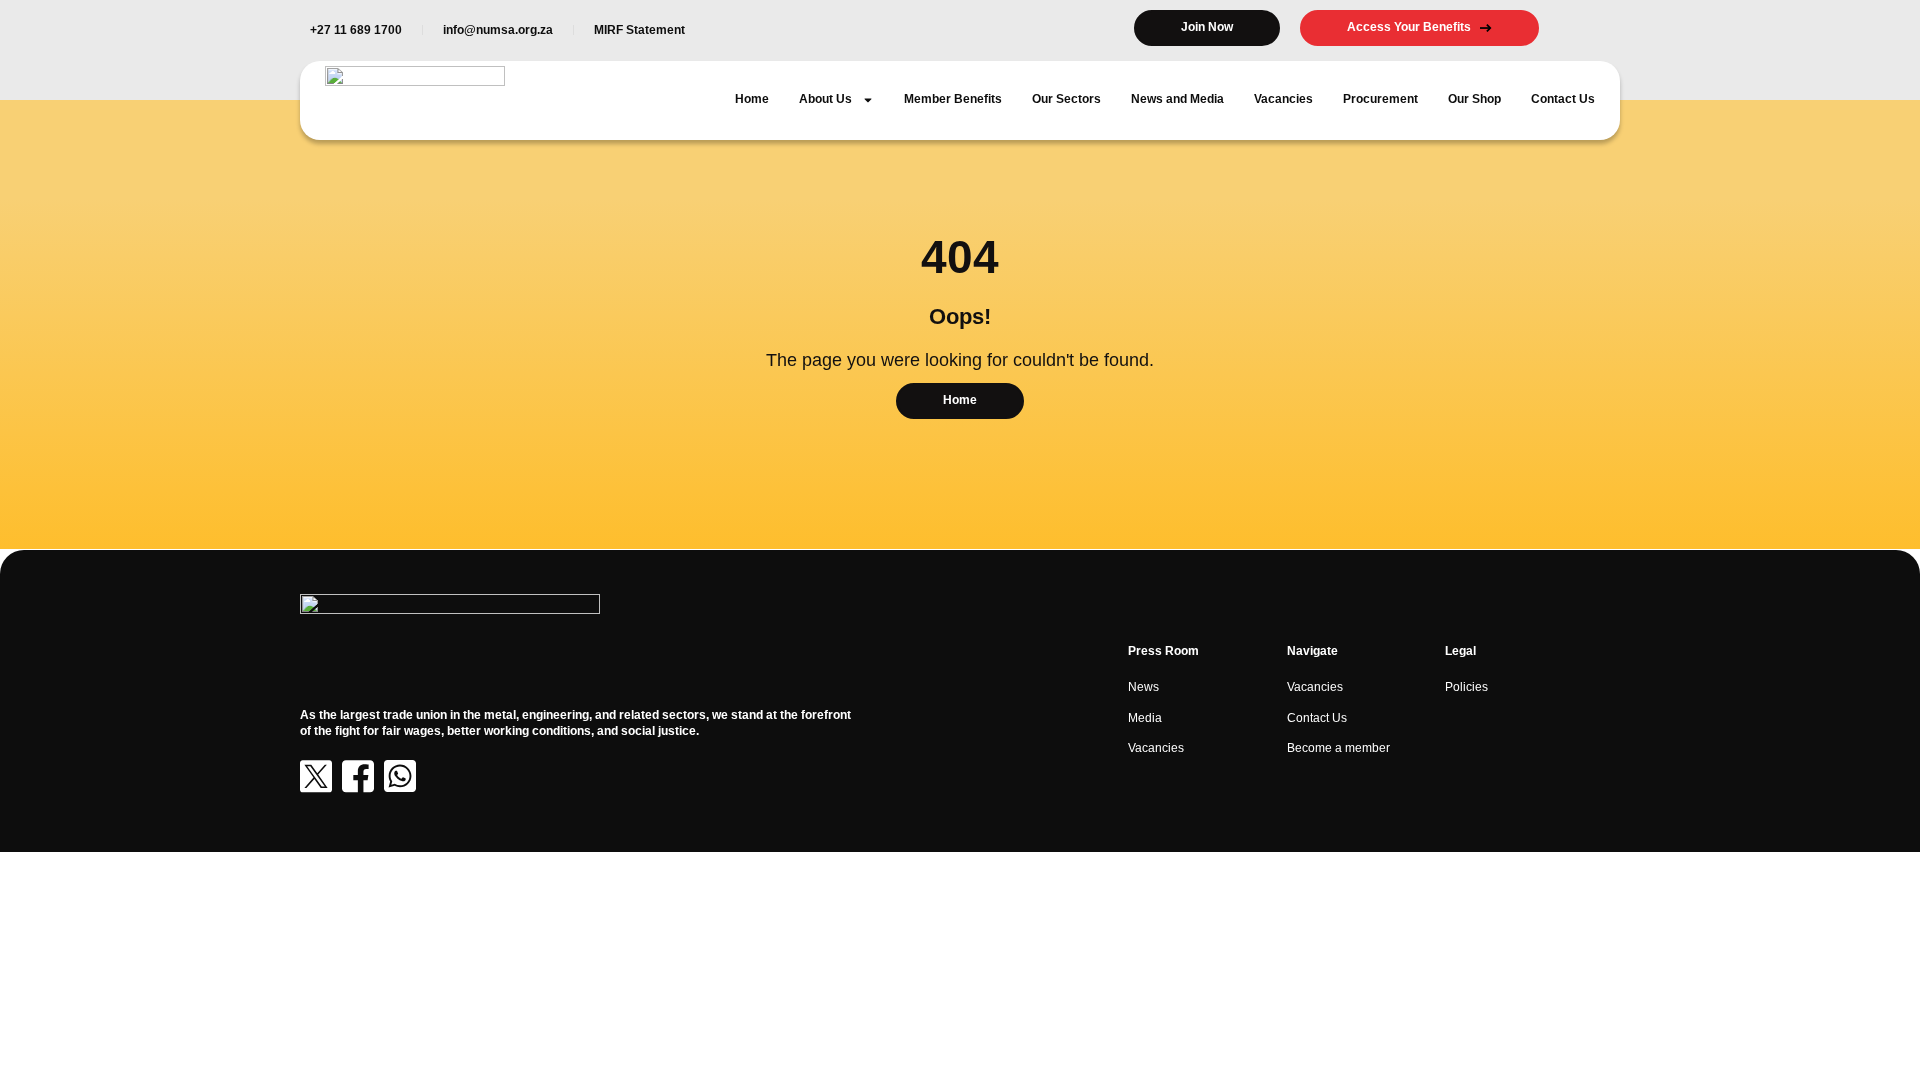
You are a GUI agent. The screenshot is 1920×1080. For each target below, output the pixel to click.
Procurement (1380, 99)
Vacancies (1283, 99)
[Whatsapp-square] (400, 776)
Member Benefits (953, 99)
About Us (825, 99)
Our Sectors (1066, 99)
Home (752, 99)
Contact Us (1563, 99)
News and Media (1177, 99)
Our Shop (1474, 99)
